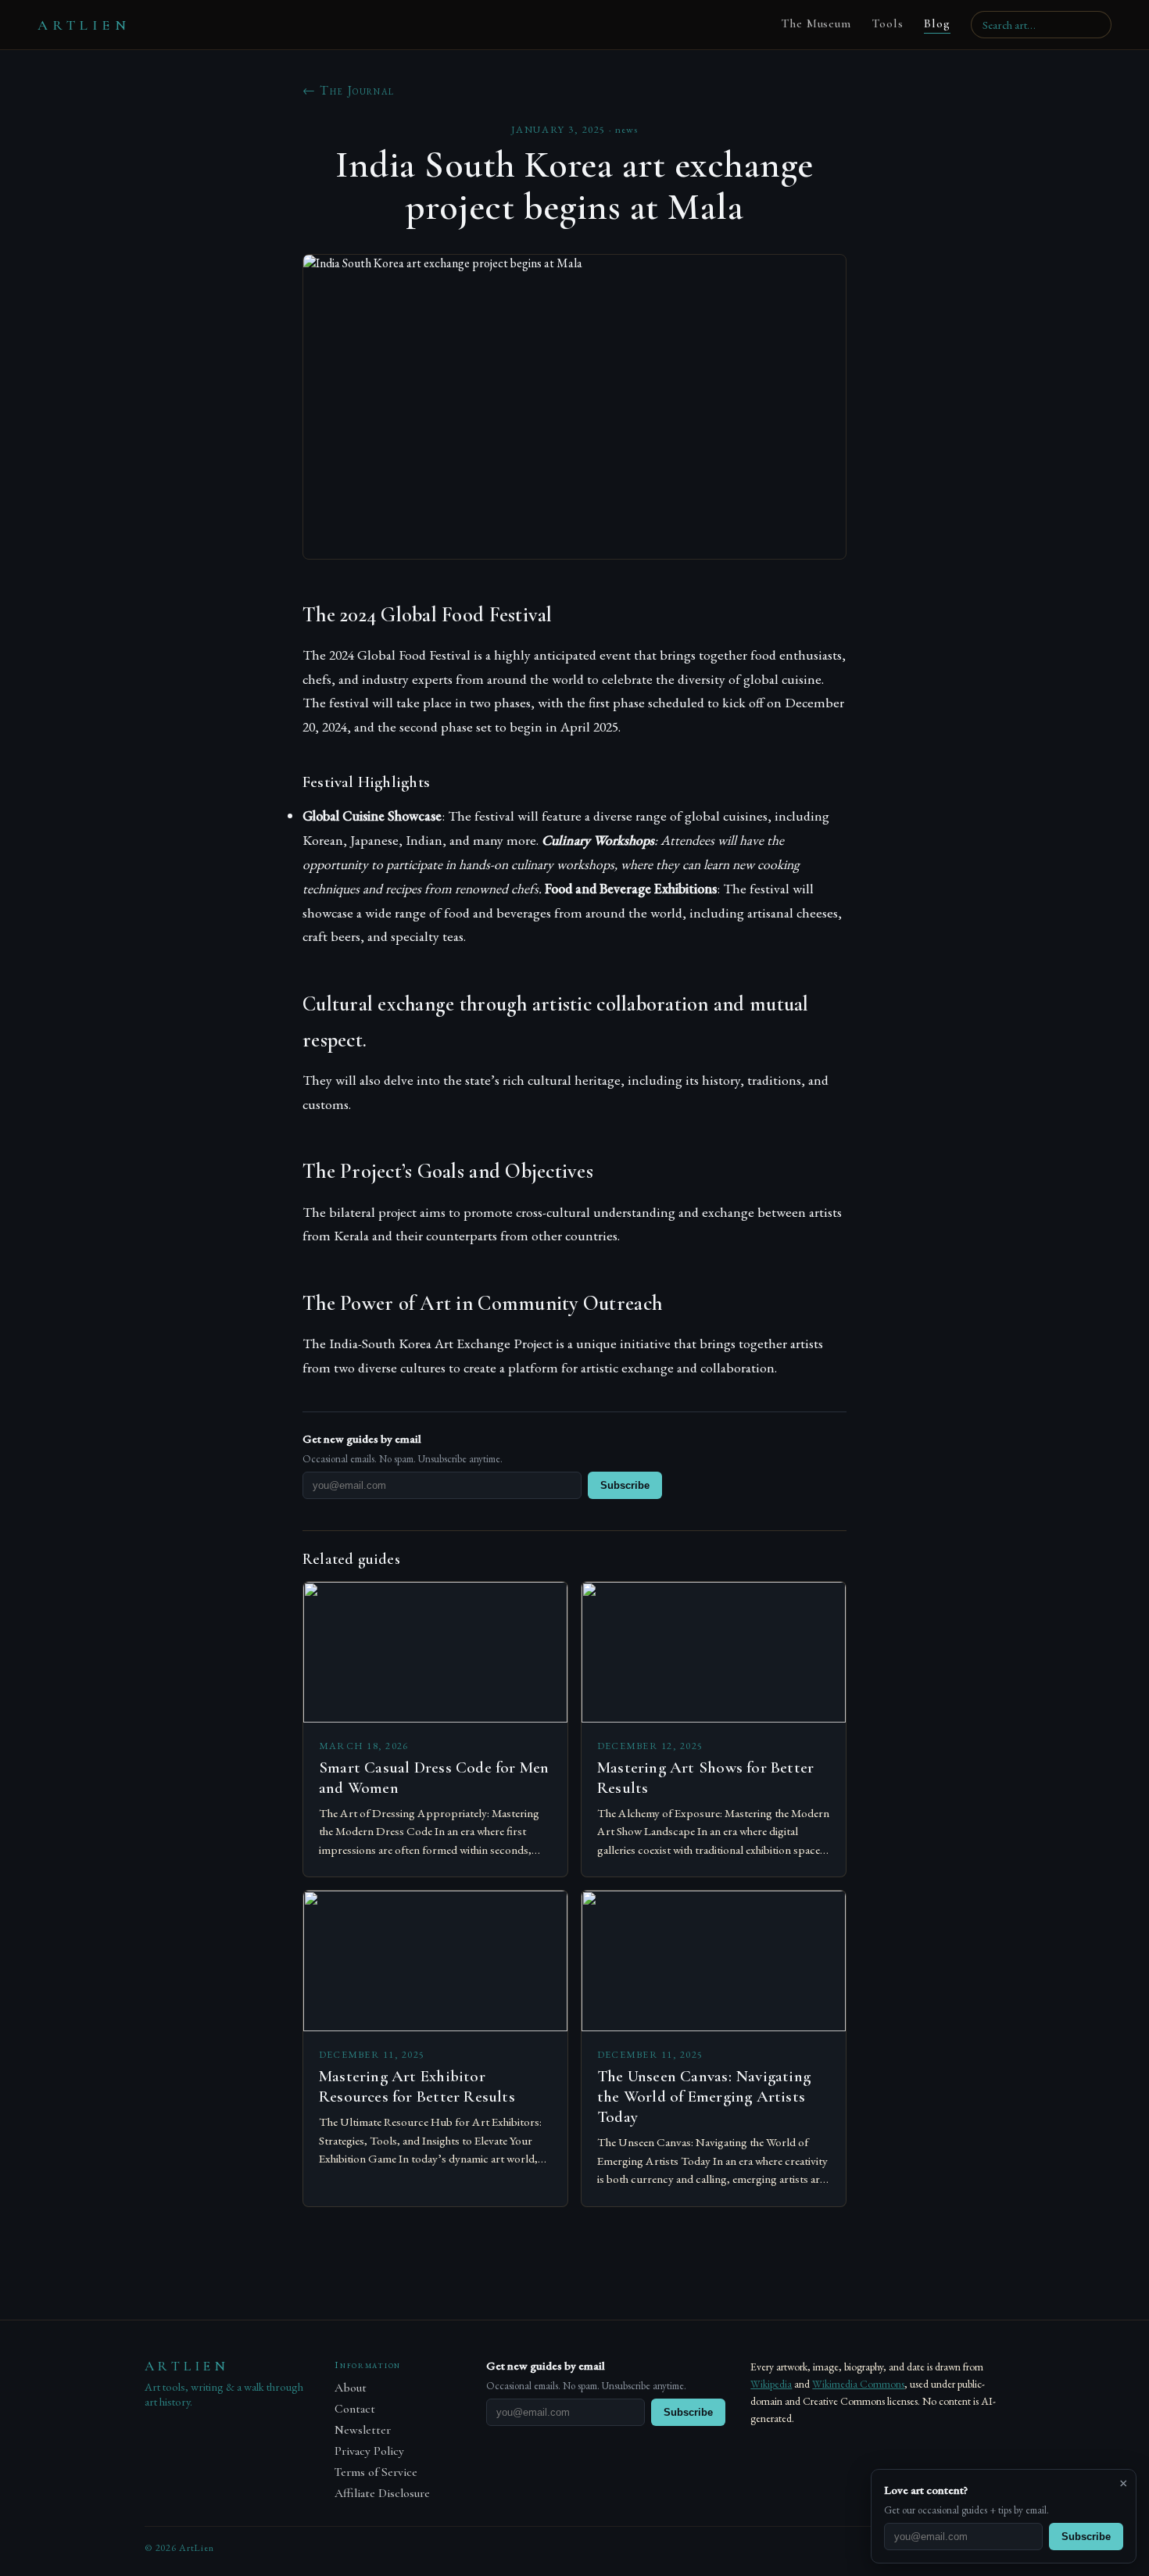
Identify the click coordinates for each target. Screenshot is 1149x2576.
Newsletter (363, 2430)
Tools (888, 23)
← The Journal (349, 90)
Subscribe (625, 1485)
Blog (937, 23)
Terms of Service (376, 2472)
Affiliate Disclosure (382, 2494)
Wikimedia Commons (858, 2384)
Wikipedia (771, 2384)
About (351, 2388)
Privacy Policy (369, 2451)
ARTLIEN (84, 25)
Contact (355, 2409)
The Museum (816, 23)
